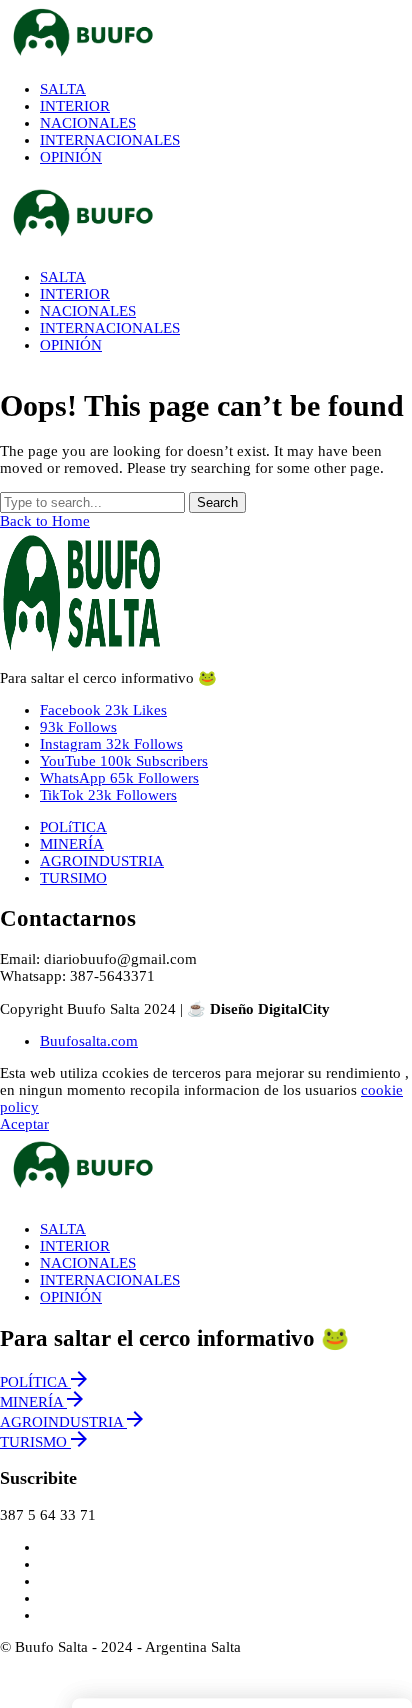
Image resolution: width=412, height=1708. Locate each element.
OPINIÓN (71, 1297)
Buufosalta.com (89, 1041)
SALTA (63, 1229)
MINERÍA (72, 844)
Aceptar (24, 1124)
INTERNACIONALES (110, 1280)
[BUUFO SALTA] (206, 33)
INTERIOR (75, 1246)
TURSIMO (73, 878)
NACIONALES (88, 1263)
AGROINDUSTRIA (102, 861)
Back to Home (45, 521)
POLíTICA (73, 827)
